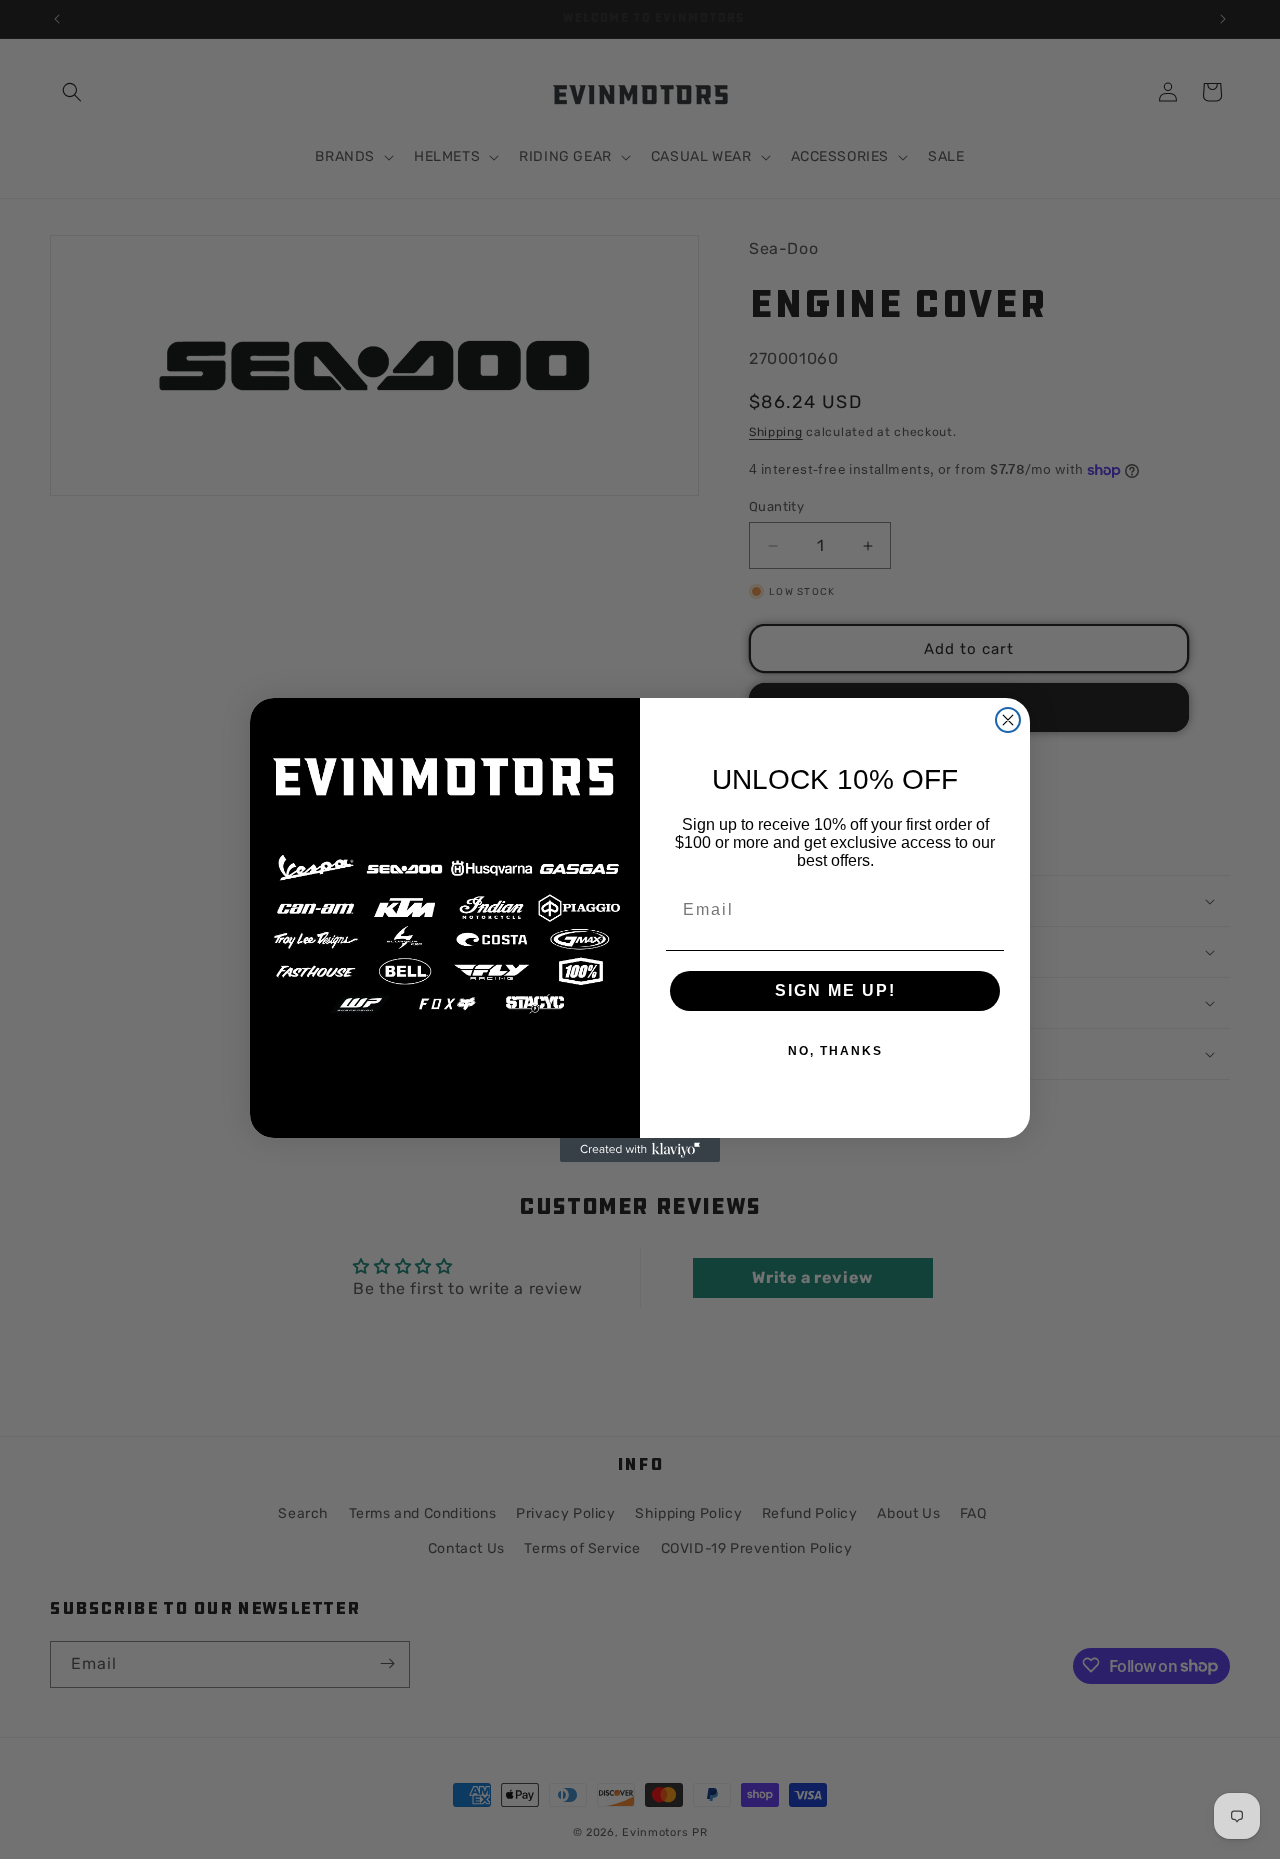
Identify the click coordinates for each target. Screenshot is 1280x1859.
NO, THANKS (835, 1051)
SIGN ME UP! (835, 990)
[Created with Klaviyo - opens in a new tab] (640, 1150)
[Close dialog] (1008, 720)
